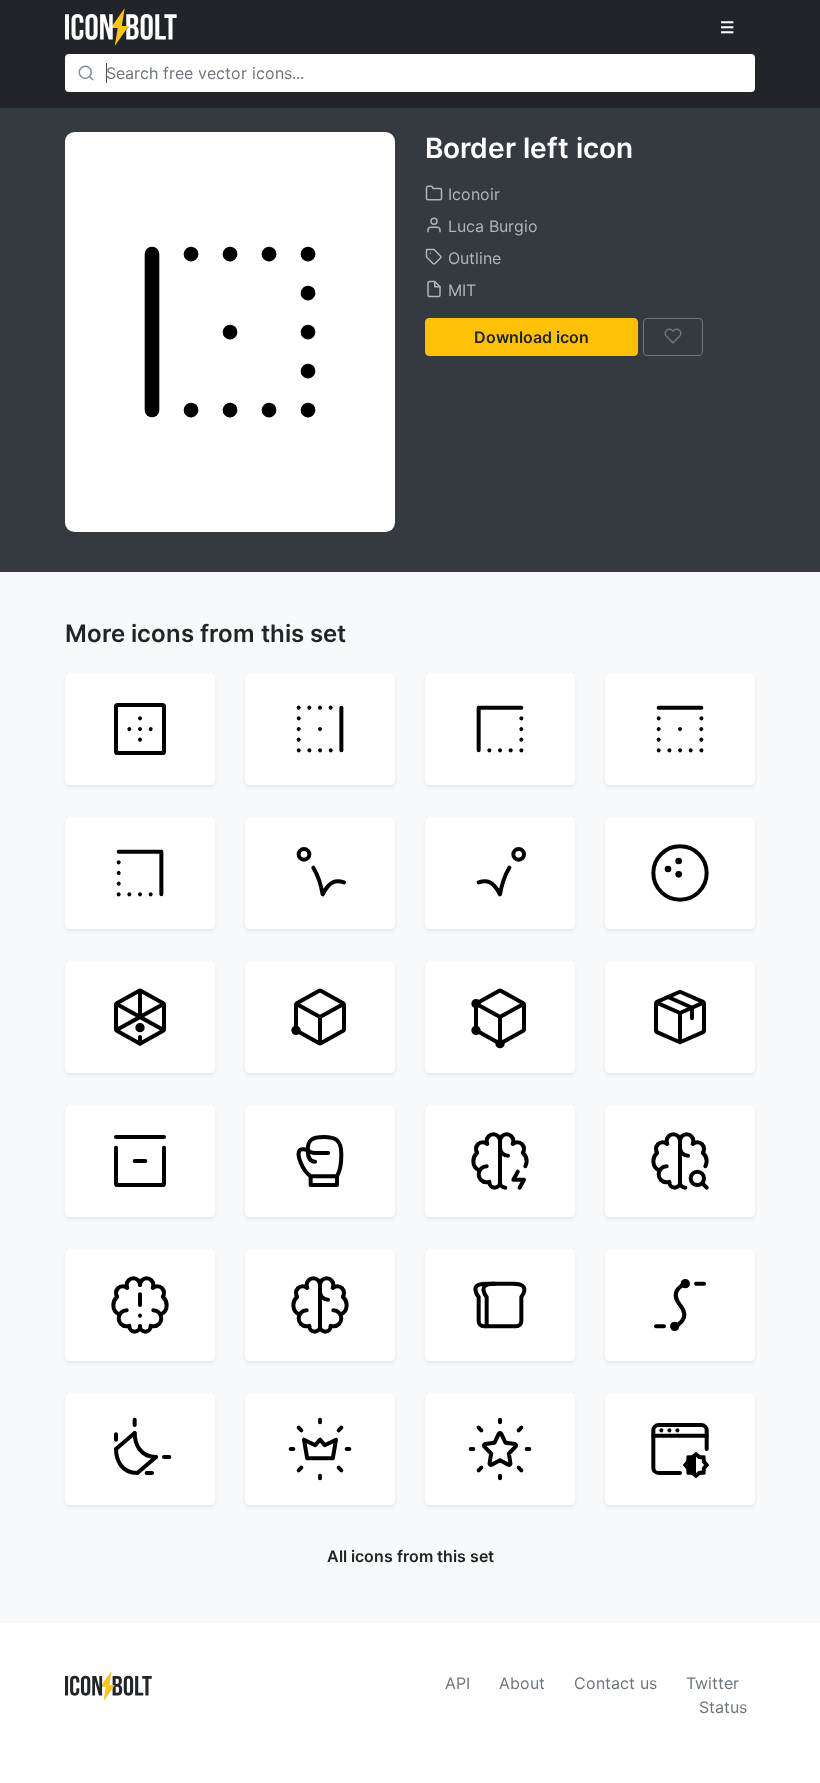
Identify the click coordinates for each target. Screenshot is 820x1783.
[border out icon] (140, 729)
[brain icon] (320, 1305)
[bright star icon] (500, 1449)
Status (723, 1707)
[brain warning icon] (140, 1305)
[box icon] (140, 1161)
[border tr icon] (140, 873)
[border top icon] (680, 729)
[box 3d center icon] (140, 1017)
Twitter (712, 1683)
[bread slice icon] (500, 1305)
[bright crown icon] (320, 1449)
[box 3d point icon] (320, 1017)
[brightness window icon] (680, 1449)
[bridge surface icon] (140, 1449)
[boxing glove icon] (320, 1161)
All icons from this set (410, 1556)
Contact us (615, 1683)
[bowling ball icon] (680, 873)
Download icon (531, 337)
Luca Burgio (490, 226)
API (457, 1683)
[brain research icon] (680, 1161)
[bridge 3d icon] (680, 1305)
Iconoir (471, 194)
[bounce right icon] (500, 873)
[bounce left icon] (320, 873)
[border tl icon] (500, 729)
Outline (472, 258)
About (522, 1683)
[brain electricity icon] (500, 1161)
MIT (459, 290)
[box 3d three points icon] (500, 1017)
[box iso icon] (680, 1017)
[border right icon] (320, 729)
